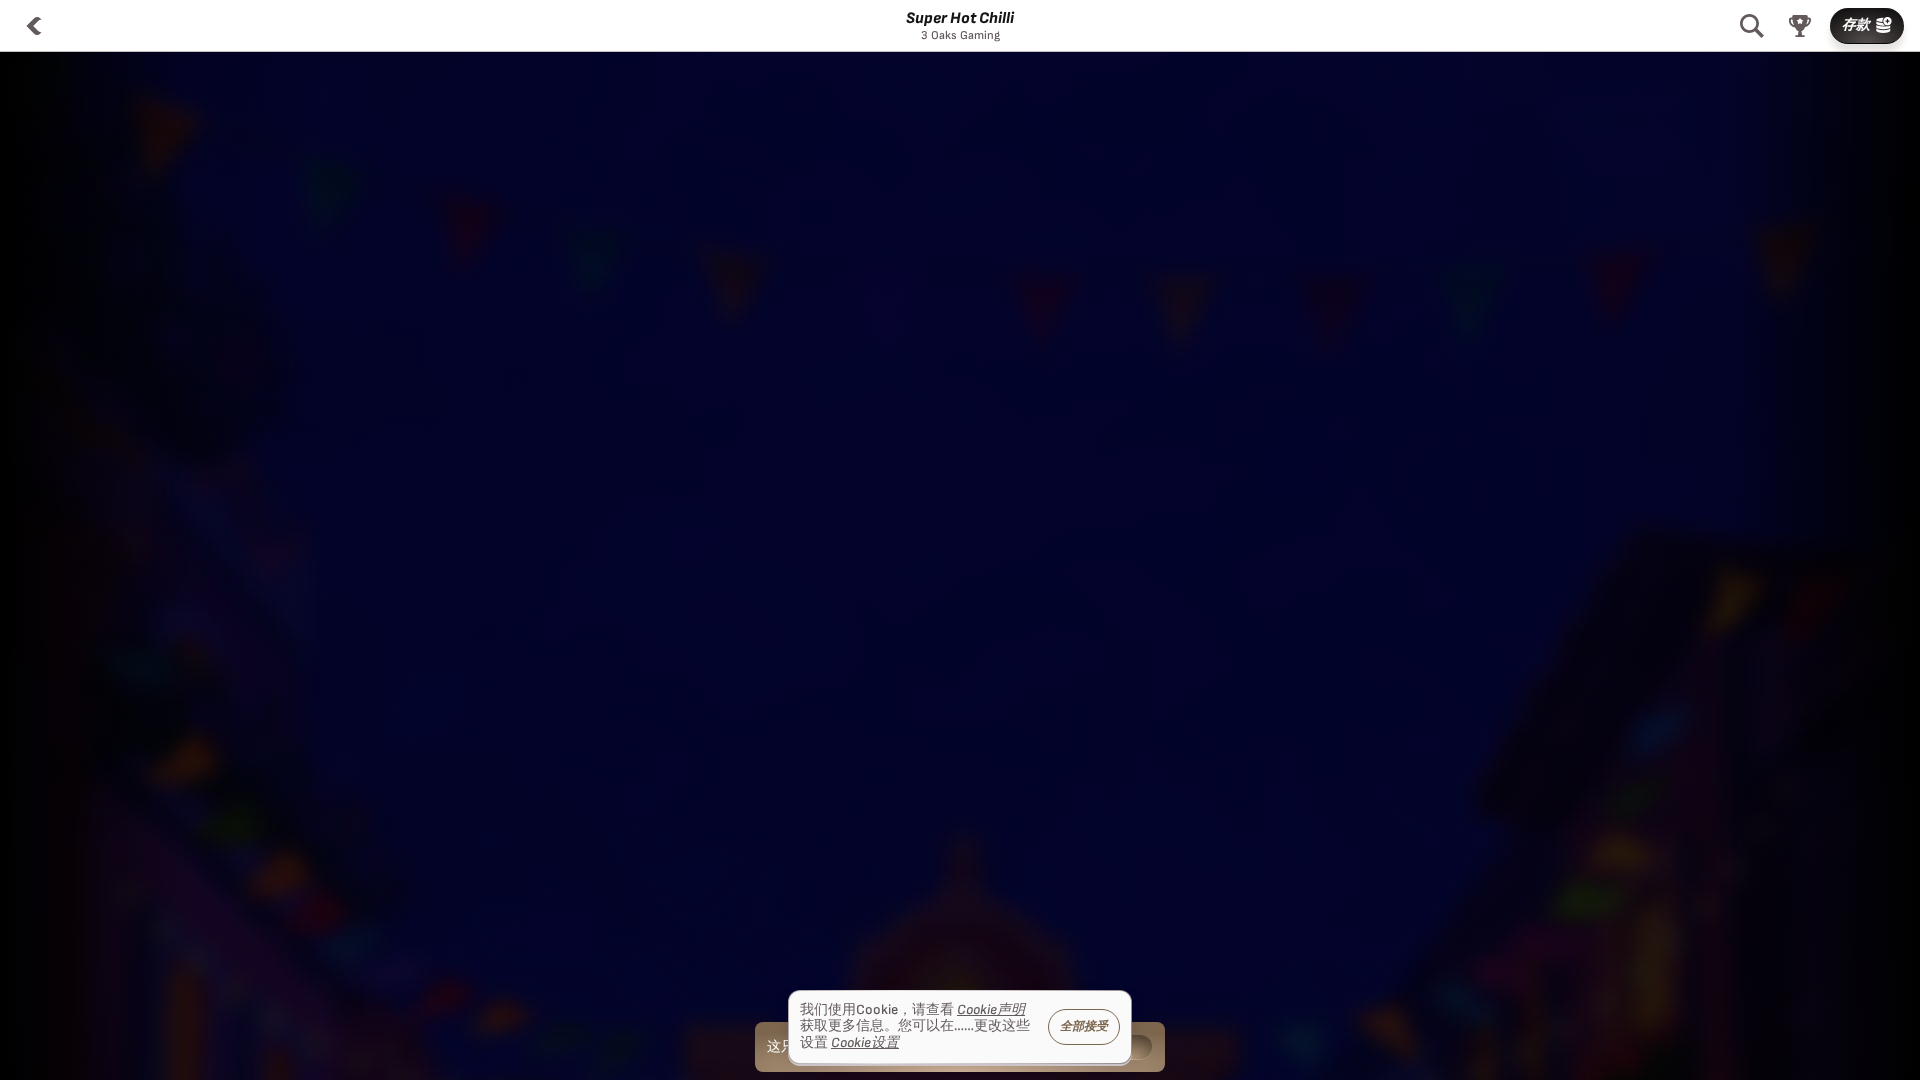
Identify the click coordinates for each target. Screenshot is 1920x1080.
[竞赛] (1800, 26)
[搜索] (1752, 26)
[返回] (34, 26)
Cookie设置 (865, 1043)
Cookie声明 (991, 1010)
